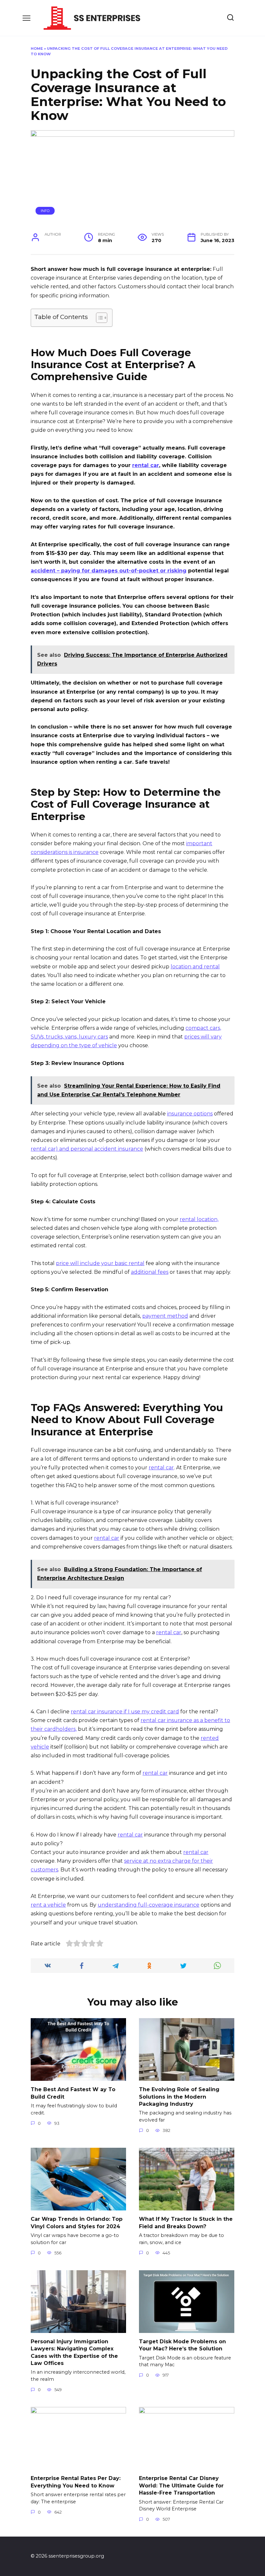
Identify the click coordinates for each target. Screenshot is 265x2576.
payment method (165, 1316)
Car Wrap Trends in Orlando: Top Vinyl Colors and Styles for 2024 (77, 2223)
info (45, 211)
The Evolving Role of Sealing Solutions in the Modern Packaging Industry (179, 2097)
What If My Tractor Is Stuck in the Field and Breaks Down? (186, 2223)
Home (37, 48)
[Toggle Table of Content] (98, 318)
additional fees (150, 1272)
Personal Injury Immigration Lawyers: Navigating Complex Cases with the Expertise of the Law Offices (74, 2352)
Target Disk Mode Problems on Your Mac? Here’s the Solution (182, 2345)
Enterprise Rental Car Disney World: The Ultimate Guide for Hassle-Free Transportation (181, 2486)
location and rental (195, 967)
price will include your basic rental (100, 1263)
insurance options (190, 1114)
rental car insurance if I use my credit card (125, 1712)
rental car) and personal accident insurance (87, 1149)
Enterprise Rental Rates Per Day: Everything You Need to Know (76, 2482)
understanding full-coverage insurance (148, 1905)
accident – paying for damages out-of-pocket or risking (109, 571)
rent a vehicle (48, 1905)
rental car (146, 465)
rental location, (199, 1219)
